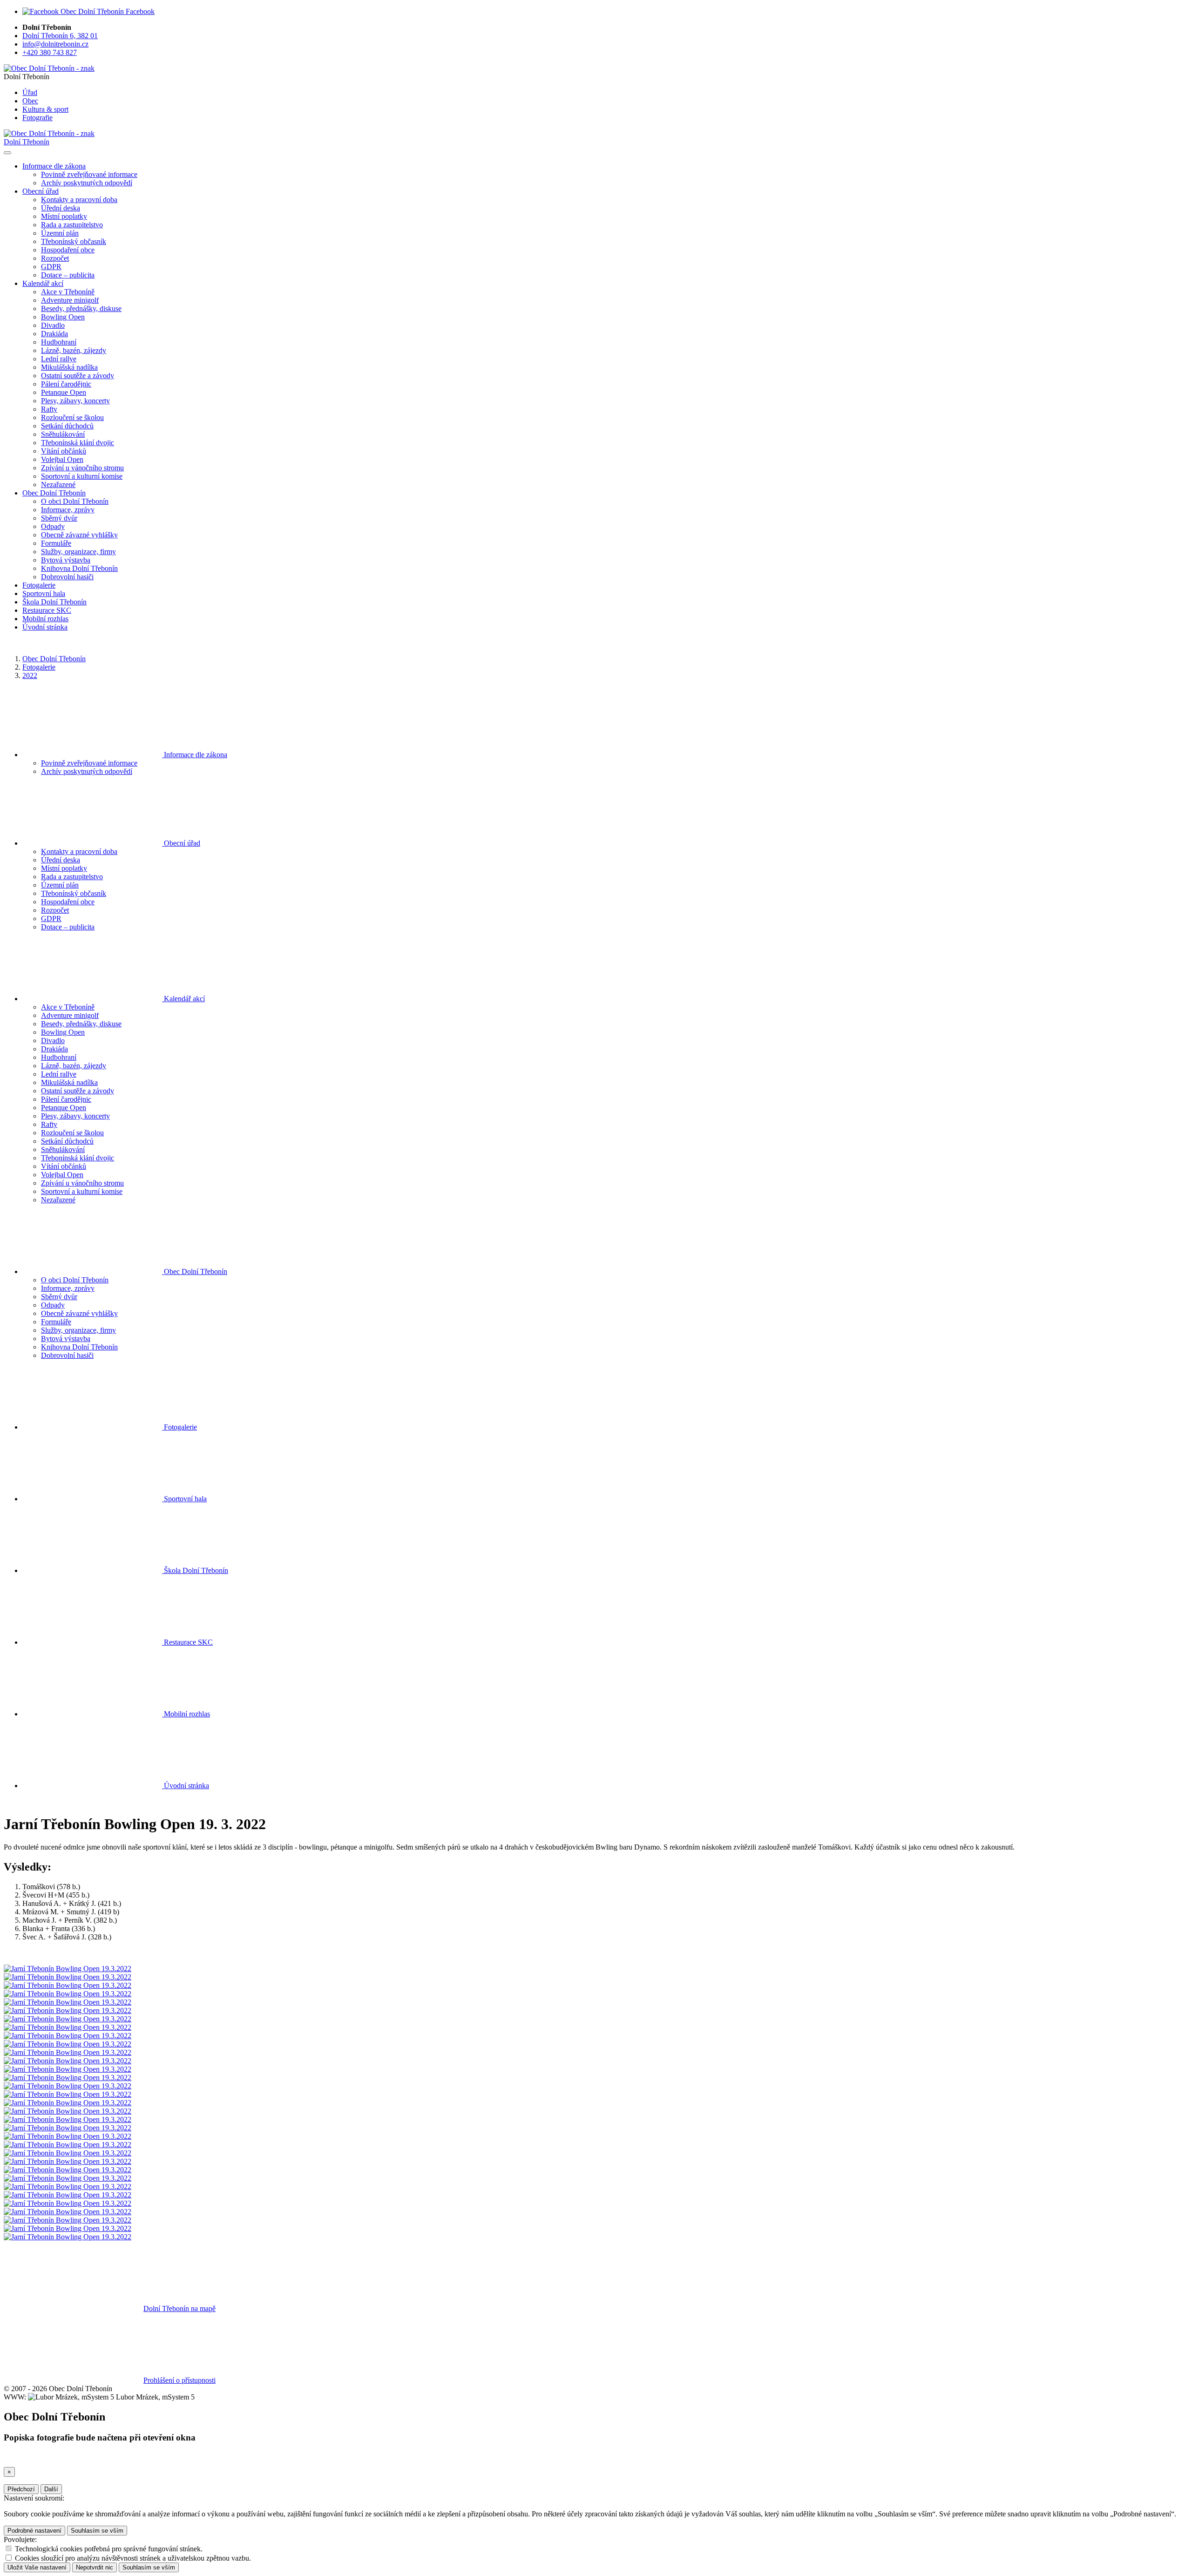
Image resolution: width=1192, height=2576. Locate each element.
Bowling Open (63, 317)
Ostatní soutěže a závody (78, 376)
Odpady (53, 526)
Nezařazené (58, 485)
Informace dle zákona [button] (54, 166)
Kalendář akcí (183, 999)
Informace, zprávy (68, 510)
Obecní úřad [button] (41, 191)
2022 (30, 675)
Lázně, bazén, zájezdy (74, 350)
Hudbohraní (59, 342)
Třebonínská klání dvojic (78, 443)
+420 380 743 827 (50, 52)
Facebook (139, 11)
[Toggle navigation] (7, 153)
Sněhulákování (63, 434)
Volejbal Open (62, 459)
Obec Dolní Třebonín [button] (54, 493)
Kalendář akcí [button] (43, 283)
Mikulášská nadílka (69, 367)
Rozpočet (55, 258)
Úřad (30, 92)
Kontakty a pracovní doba (79, 200)
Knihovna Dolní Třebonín (79, 568)
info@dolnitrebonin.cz (55, 44)
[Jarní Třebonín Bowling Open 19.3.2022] (68, 1969)
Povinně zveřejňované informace (89, 174)
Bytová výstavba (66, 560)
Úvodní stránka (45, 627)
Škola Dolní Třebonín (54, 602)
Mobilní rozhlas (45, 619)
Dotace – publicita (68, 275)
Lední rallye (59, 359)
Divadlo (53, 325)
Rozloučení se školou (72, 417)
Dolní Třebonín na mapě (179, 2308)
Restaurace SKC (47, 610)
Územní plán (60, 233)
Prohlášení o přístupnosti (179, 2380)
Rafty (49, 409)
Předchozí (21, 2489)
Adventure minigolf (70, 300)
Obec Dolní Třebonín (54, 659)
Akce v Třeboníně (68, 292)
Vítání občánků (64, 451)
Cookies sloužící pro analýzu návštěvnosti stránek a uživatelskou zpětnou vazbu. (133, 2558)
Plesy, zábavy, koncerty (75, 401)
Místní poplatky (64, 216)
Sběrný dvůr (59, 518)
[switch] (9, 2548)
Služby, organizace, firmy (78, 552)
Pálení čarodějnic (66, 384)
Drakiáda (54, 334)
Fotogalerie (39, 585)
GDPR (51, 267)
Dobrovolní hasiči (67, 577)
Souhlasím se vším (97, 2531)
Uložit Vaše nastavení (37, 2567)
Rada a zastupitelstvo (72, 225)
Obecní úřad (181, 843)
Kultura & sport (45, 109)
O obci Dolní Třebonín (75, 501)
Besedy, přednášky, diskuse (81, 308)
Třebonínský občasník (74, 241)
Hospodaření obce (68, 250)
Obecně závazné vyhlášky (79, 535)
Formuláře (56, 543)
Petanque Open (64, 392)
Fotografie (37, 118)
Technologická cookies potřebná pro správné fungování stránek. (109, 2549)
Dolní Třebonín (27, 142)
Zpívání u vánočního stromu (82, 468)
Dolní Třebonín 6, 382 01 (60, 36)
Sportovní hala (44, 593)
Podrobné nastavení (34, 2531)
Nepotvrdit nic (95, 2567)
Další (51, 2489)
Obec (30, 101)
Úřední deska (61, 208)
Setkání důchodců (67, 426)
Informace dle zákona (195, 755)
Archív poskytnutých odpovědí (87, 183)
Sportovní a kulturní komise (82, 476)
